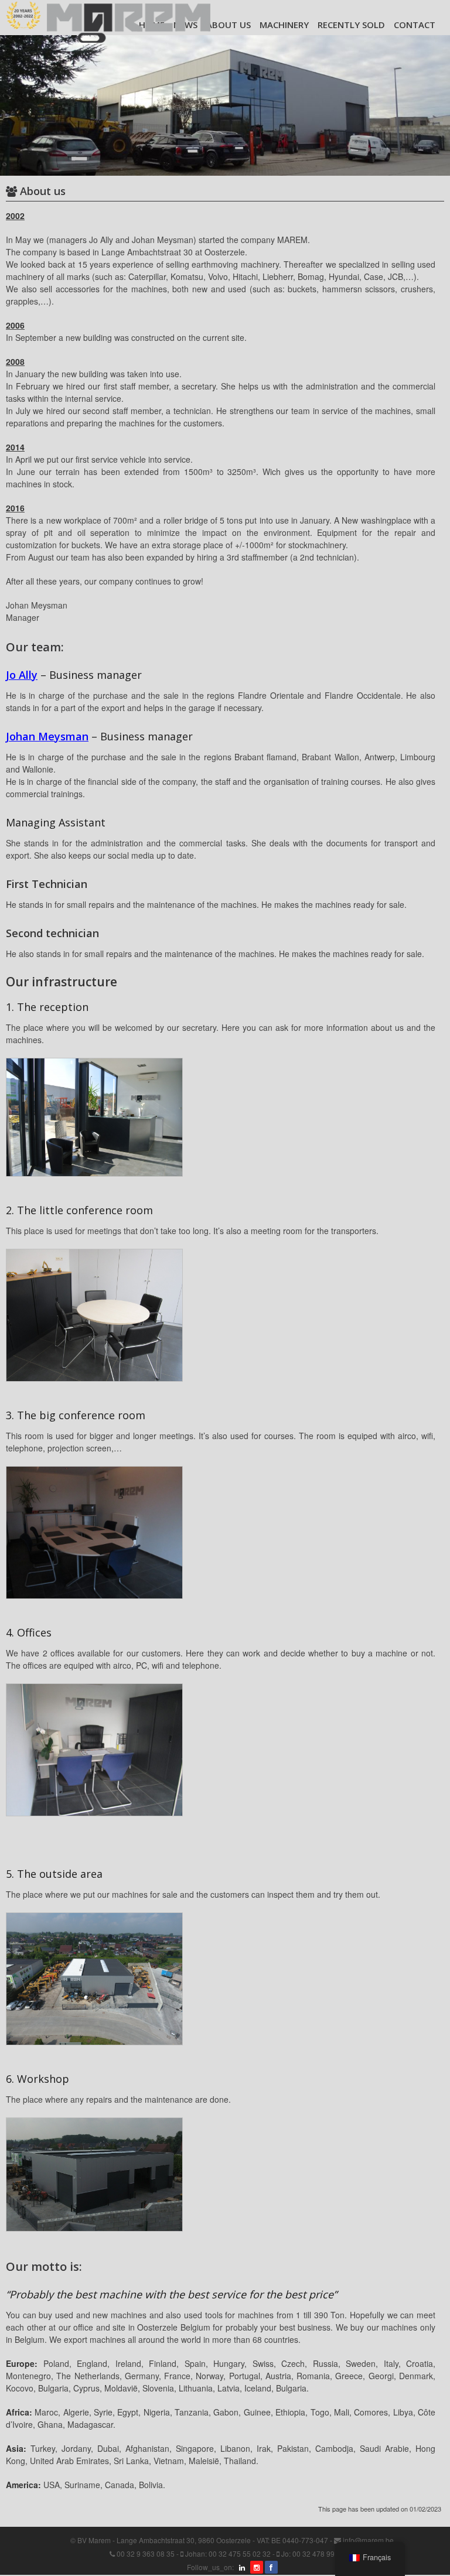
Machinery (284, 25)
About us (229, 25)
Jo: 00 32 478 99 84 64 (318, 2553)
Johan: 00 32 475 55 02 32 (228, 2553)
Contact (415, 25)
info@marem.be (368, 2540)
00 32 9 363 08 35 (146, 2553)
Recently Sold (351, 25)
